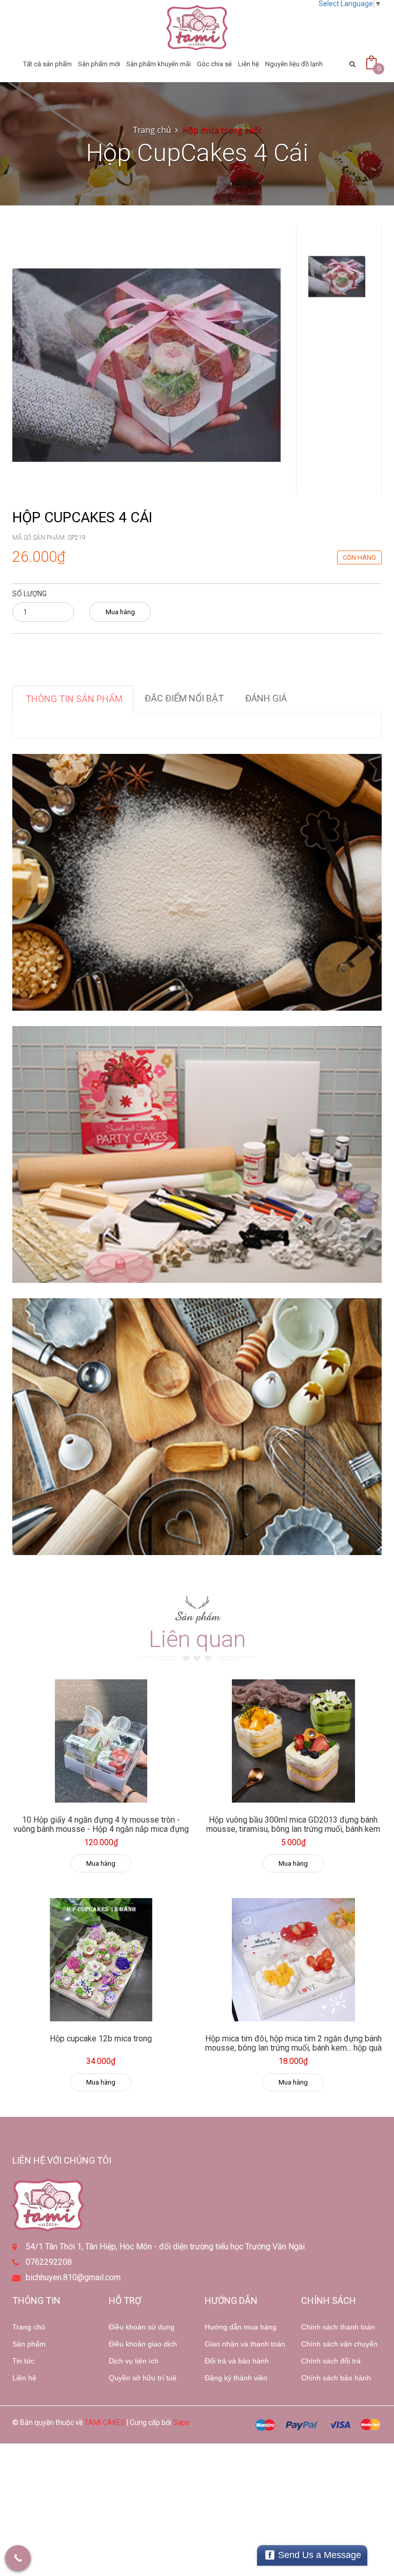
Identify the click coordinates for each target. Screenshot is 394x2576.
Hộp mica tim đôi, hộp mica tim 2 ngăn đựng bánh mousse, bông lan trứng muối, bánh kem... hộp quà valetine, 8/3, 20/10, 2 (293, 2048)
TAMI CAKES (105, 2422)
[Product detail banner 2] (197, 1154)
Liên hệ (249, 64)
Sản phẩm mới (99, 64)
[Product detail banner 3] (197, 1427)
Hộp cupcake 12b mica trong (101, 2039)
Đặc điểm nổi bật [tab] (184, 698)
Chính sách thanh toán (338, 2327)
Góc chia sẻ (214, 64)
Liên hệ (24, 2378)
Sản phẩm (29, 2344)
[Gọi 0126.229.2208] (18, 2558)
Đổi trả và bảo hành (237, 2361)
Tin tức (23, 2361)
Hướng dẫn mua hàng (241, 2327)
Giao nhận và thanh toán (245, 2344)
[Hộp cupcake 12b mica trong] (101, 1960)
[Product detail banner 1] (197, 882)
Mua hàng (120, 612)
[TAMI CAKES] (197, 28)
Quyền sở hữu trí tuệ (143, 2378)
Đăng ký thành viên (236, 2378)
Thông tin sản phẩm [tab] (74, 699)
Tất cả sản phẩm (47, 64)
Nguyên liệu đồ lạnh (294, 64)
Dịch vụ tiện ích (134, 2361)
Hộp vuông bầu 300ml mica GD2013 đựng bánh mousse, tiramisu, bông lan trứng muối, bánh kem (293, 1824)
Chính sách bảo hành (336, 2378)
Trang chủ (29, 2327)
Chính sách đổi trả (331, 2361)
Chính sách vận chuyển (339, 2344)
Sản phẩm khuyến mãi (159, 64)
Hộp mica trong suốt (222, 130)
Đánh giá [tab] (266, 698)
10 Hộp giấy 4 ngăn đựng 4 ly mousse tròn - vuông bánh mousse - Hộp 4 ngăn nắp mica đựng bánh (101, 1829)
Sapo (181, 2422)
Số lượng (29, 594)
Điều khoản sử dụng (142, 2327)
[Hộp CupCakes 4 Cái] (146, 359)
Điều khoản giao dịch (143, 2344)
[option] (337, 276)
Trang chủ (152, 130)
